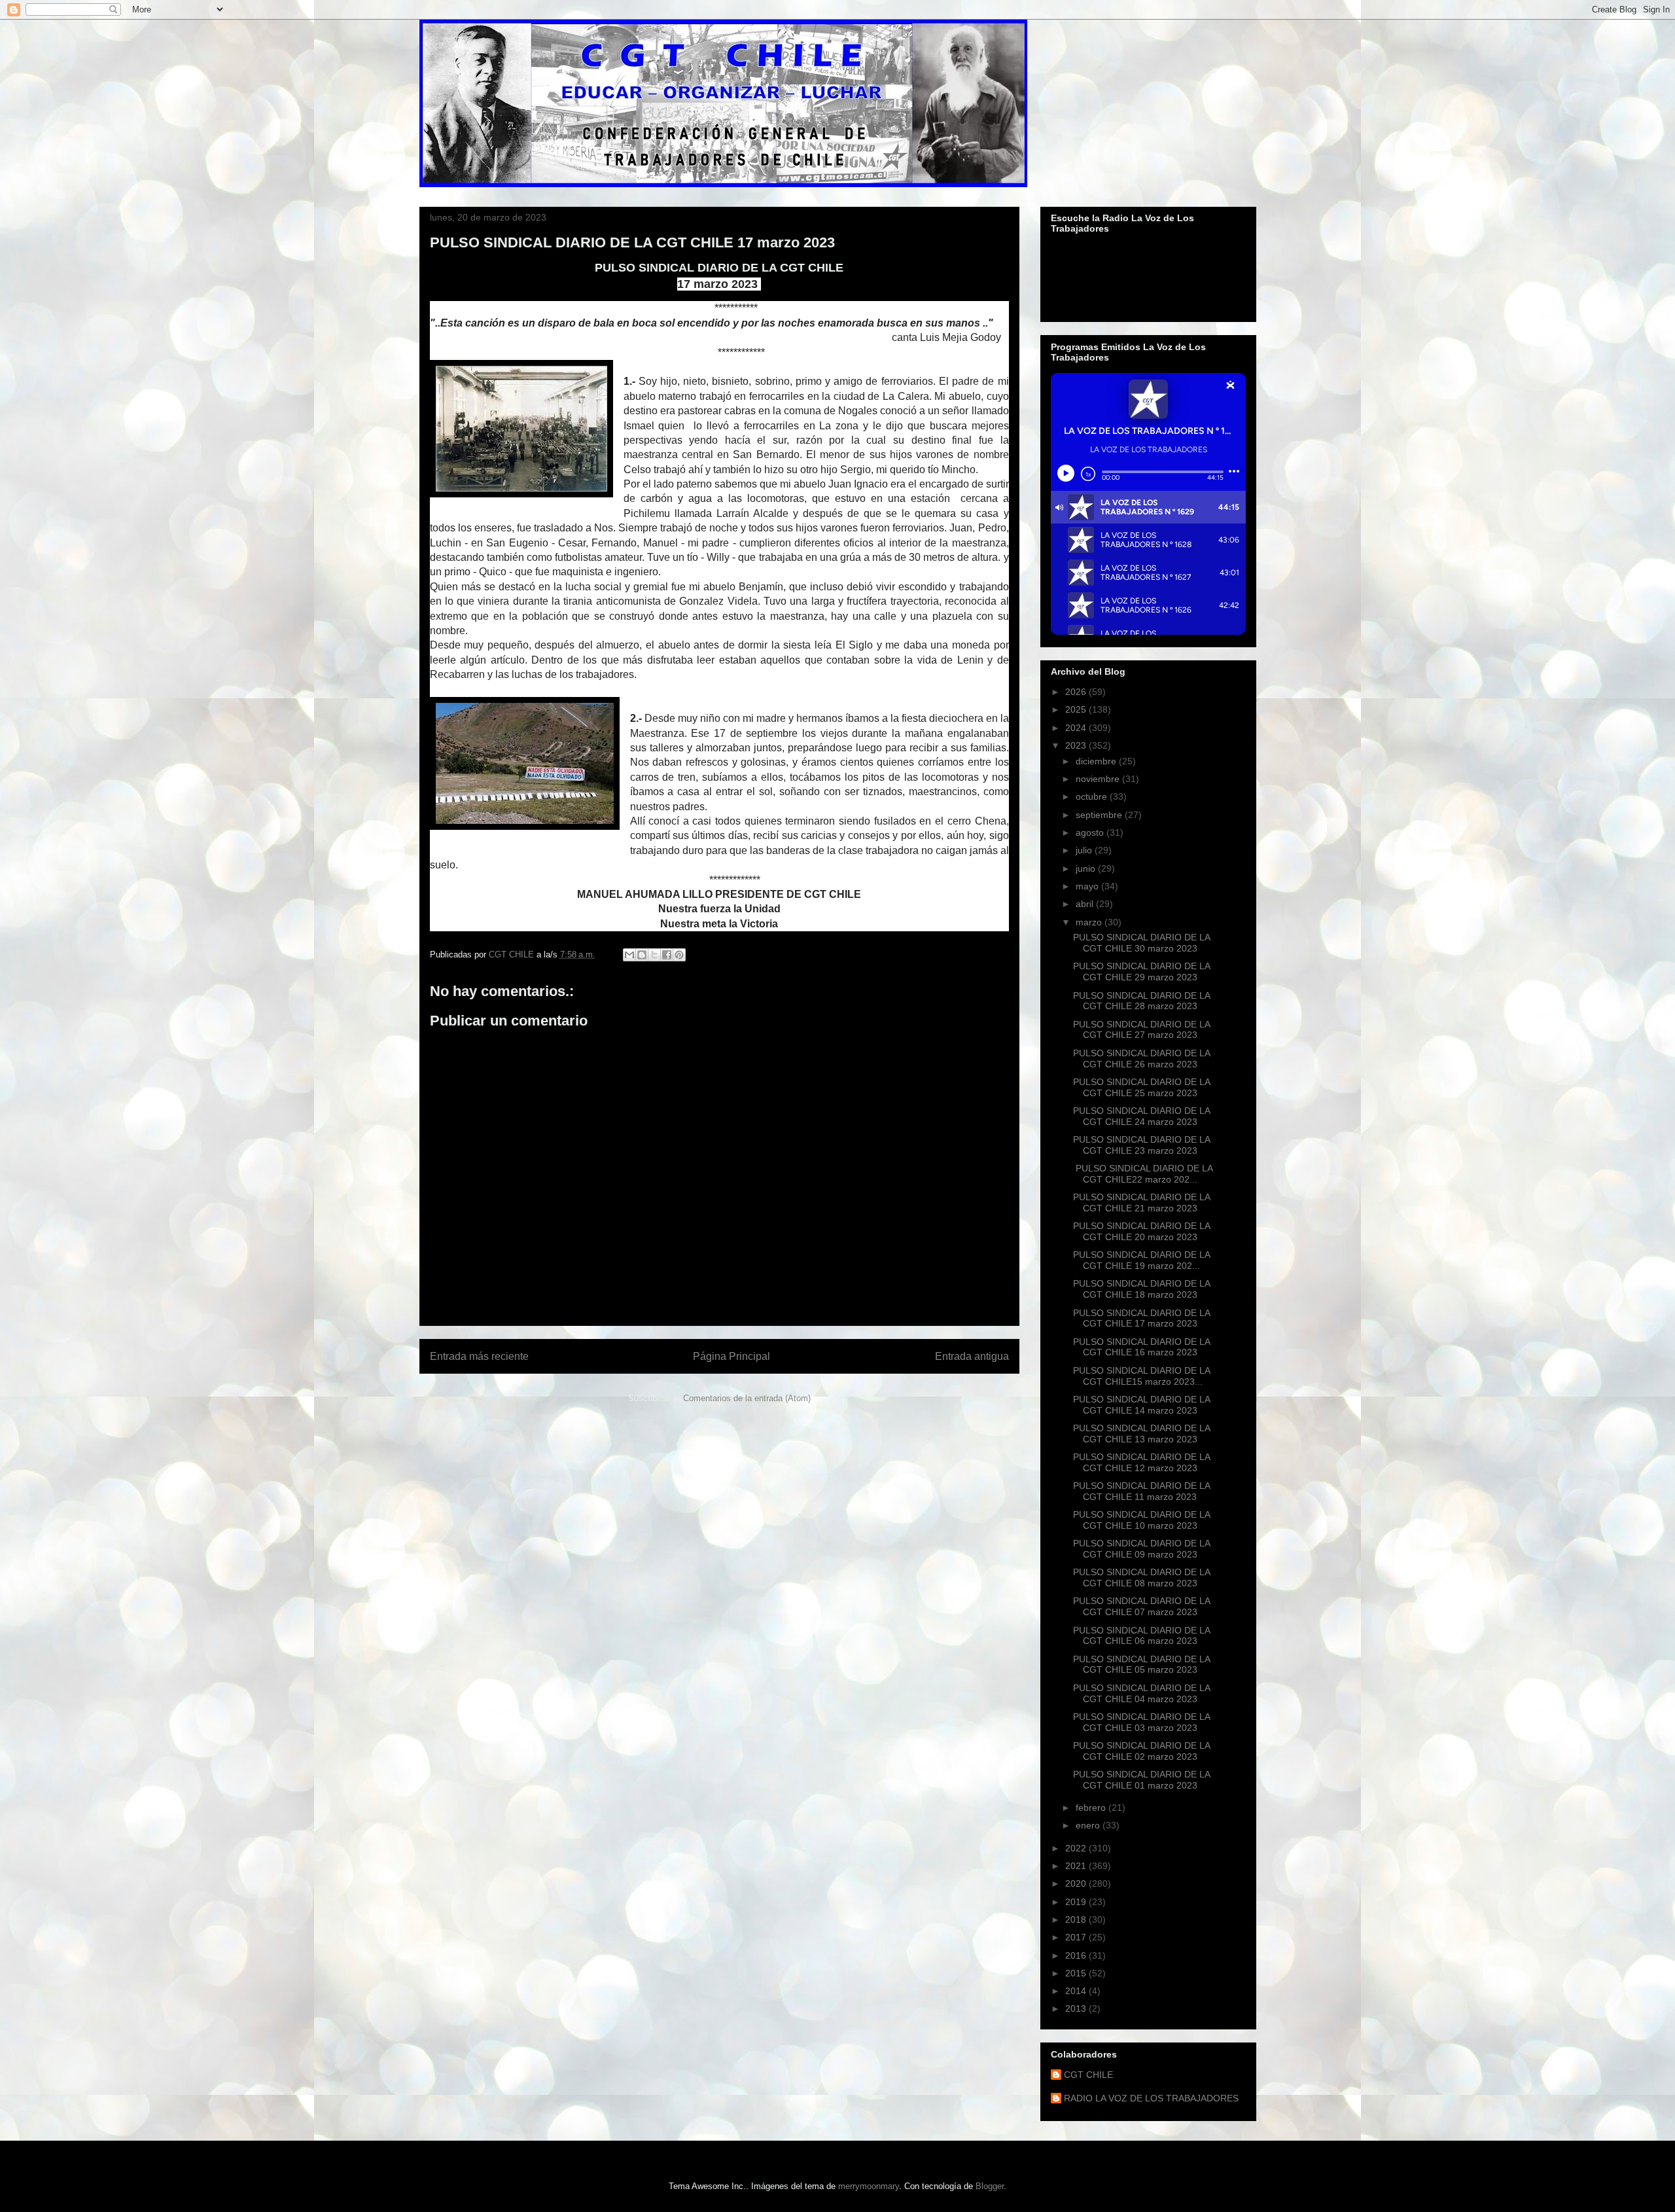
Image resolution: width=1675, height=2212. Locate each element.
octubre (1093, 796)
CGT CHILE (1088, 2075)
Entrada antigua (972, 1356)
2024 (1077, 728)
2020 (1077, 1883)
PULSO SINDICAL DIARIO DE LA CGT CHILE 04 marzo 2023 (1141, 1693)
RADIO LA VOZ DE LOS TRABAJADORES (1151, 2098)
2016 (1077, 1955)
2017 (1077, 1937)
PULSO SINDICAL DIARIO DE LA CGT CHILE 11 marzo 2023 (1141, 1491)
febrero (1092, 1808)
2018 (1077, 1919)
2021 (1077, 1866)
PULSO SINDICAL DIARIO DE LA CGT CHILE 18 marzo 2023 (1141, 1289)
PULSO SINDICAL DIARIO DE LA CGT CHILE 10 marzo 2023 (1141, 1520)
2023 (1077, 745)
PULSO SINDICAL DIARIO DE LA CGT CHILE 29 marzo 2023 (1141, 972)
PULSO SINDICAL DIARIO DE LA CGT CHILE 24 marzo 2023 (1141, 1116)
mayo (1088, 886)
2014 (1077, 1991)
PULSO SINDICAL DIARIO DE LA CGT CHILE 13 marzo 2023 (1141, 1434)
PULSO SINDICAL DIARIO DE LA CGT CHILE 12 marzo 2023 (1141, 1462)
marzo (1090, 922)
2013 (1077, 2008)
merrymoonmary (869, 2186)
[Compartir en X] (654, 955)
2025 (1077, 709)
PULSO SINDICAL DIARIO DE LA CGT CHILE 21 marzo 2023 (1141, 1203)
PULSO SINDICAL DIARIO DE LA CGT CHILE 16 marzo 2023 (1141, 1347)
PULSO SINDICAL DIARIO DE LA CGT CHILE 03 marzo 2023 (1141, 1722)
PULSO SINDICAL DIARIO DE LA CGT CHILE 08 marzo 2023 (1141, 1578)
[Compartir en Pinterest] (679, 955)
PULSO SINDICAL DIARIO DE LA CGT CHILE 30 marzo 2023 (1141, 943)
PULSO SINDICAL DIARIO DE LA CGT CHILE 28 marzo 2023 (1141, 1001)
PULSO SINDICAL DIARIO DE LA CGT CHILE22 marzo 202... (1143, 1174)
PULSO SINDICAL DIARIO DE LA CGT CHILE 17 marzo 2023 (1141, 1318)
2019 (1077, 1902)
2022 (1077, 1848)
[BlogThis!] (642, 955)
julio (1085, 850)
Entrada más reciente (479, 1356)
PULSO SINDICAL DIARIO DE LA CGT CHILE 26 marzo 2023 (1141, 1059)
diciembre (1097, 761)
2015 (1077, 1973)
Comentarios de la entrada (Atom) (747, 1398)
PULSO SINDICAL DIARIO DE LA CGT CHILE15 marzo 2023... (1141, 1376)
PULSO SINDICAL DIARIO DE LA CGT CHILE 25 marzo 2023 (1141, 1087)
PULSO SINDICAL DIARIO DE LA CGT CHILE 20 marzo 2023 (1141, 1231)
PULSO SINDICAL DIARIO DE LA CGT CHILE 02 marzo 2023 (1141, 1751)
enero (1089, 1825)
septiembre (1100, 815)
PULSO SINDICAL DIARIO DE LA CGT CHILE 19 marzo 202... (1141, 1260)
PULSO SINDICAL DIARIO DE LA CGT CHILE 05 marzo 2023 (1141, 1665)
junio (1087, 868)
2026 (1077, 692)
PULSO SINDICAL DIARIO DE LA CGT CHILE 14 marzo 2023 (1141, 1405)
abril (1086, 904)
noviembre (1099, 779)
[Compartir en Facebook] (667, 955)
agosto (1091, 832)
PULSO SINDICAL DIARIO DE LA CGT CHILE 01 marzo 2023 (1141, 1780)
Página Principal (732, 1356)
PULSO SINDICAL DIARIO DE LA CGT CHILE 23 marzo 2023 (1141, 1145)
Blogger (990, 2186)
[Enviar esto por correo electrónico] (629, 955)
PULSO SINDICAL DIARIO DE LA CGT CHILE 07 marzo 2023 (1141, 1606)
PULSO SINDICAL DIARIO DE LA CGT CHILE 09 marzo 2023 (1141, 1549)
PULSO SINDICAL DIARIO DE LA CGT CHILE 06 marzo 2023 (1141, 1636)
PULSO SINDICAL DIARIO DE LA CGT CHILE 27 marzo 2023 (1141, 1030)
